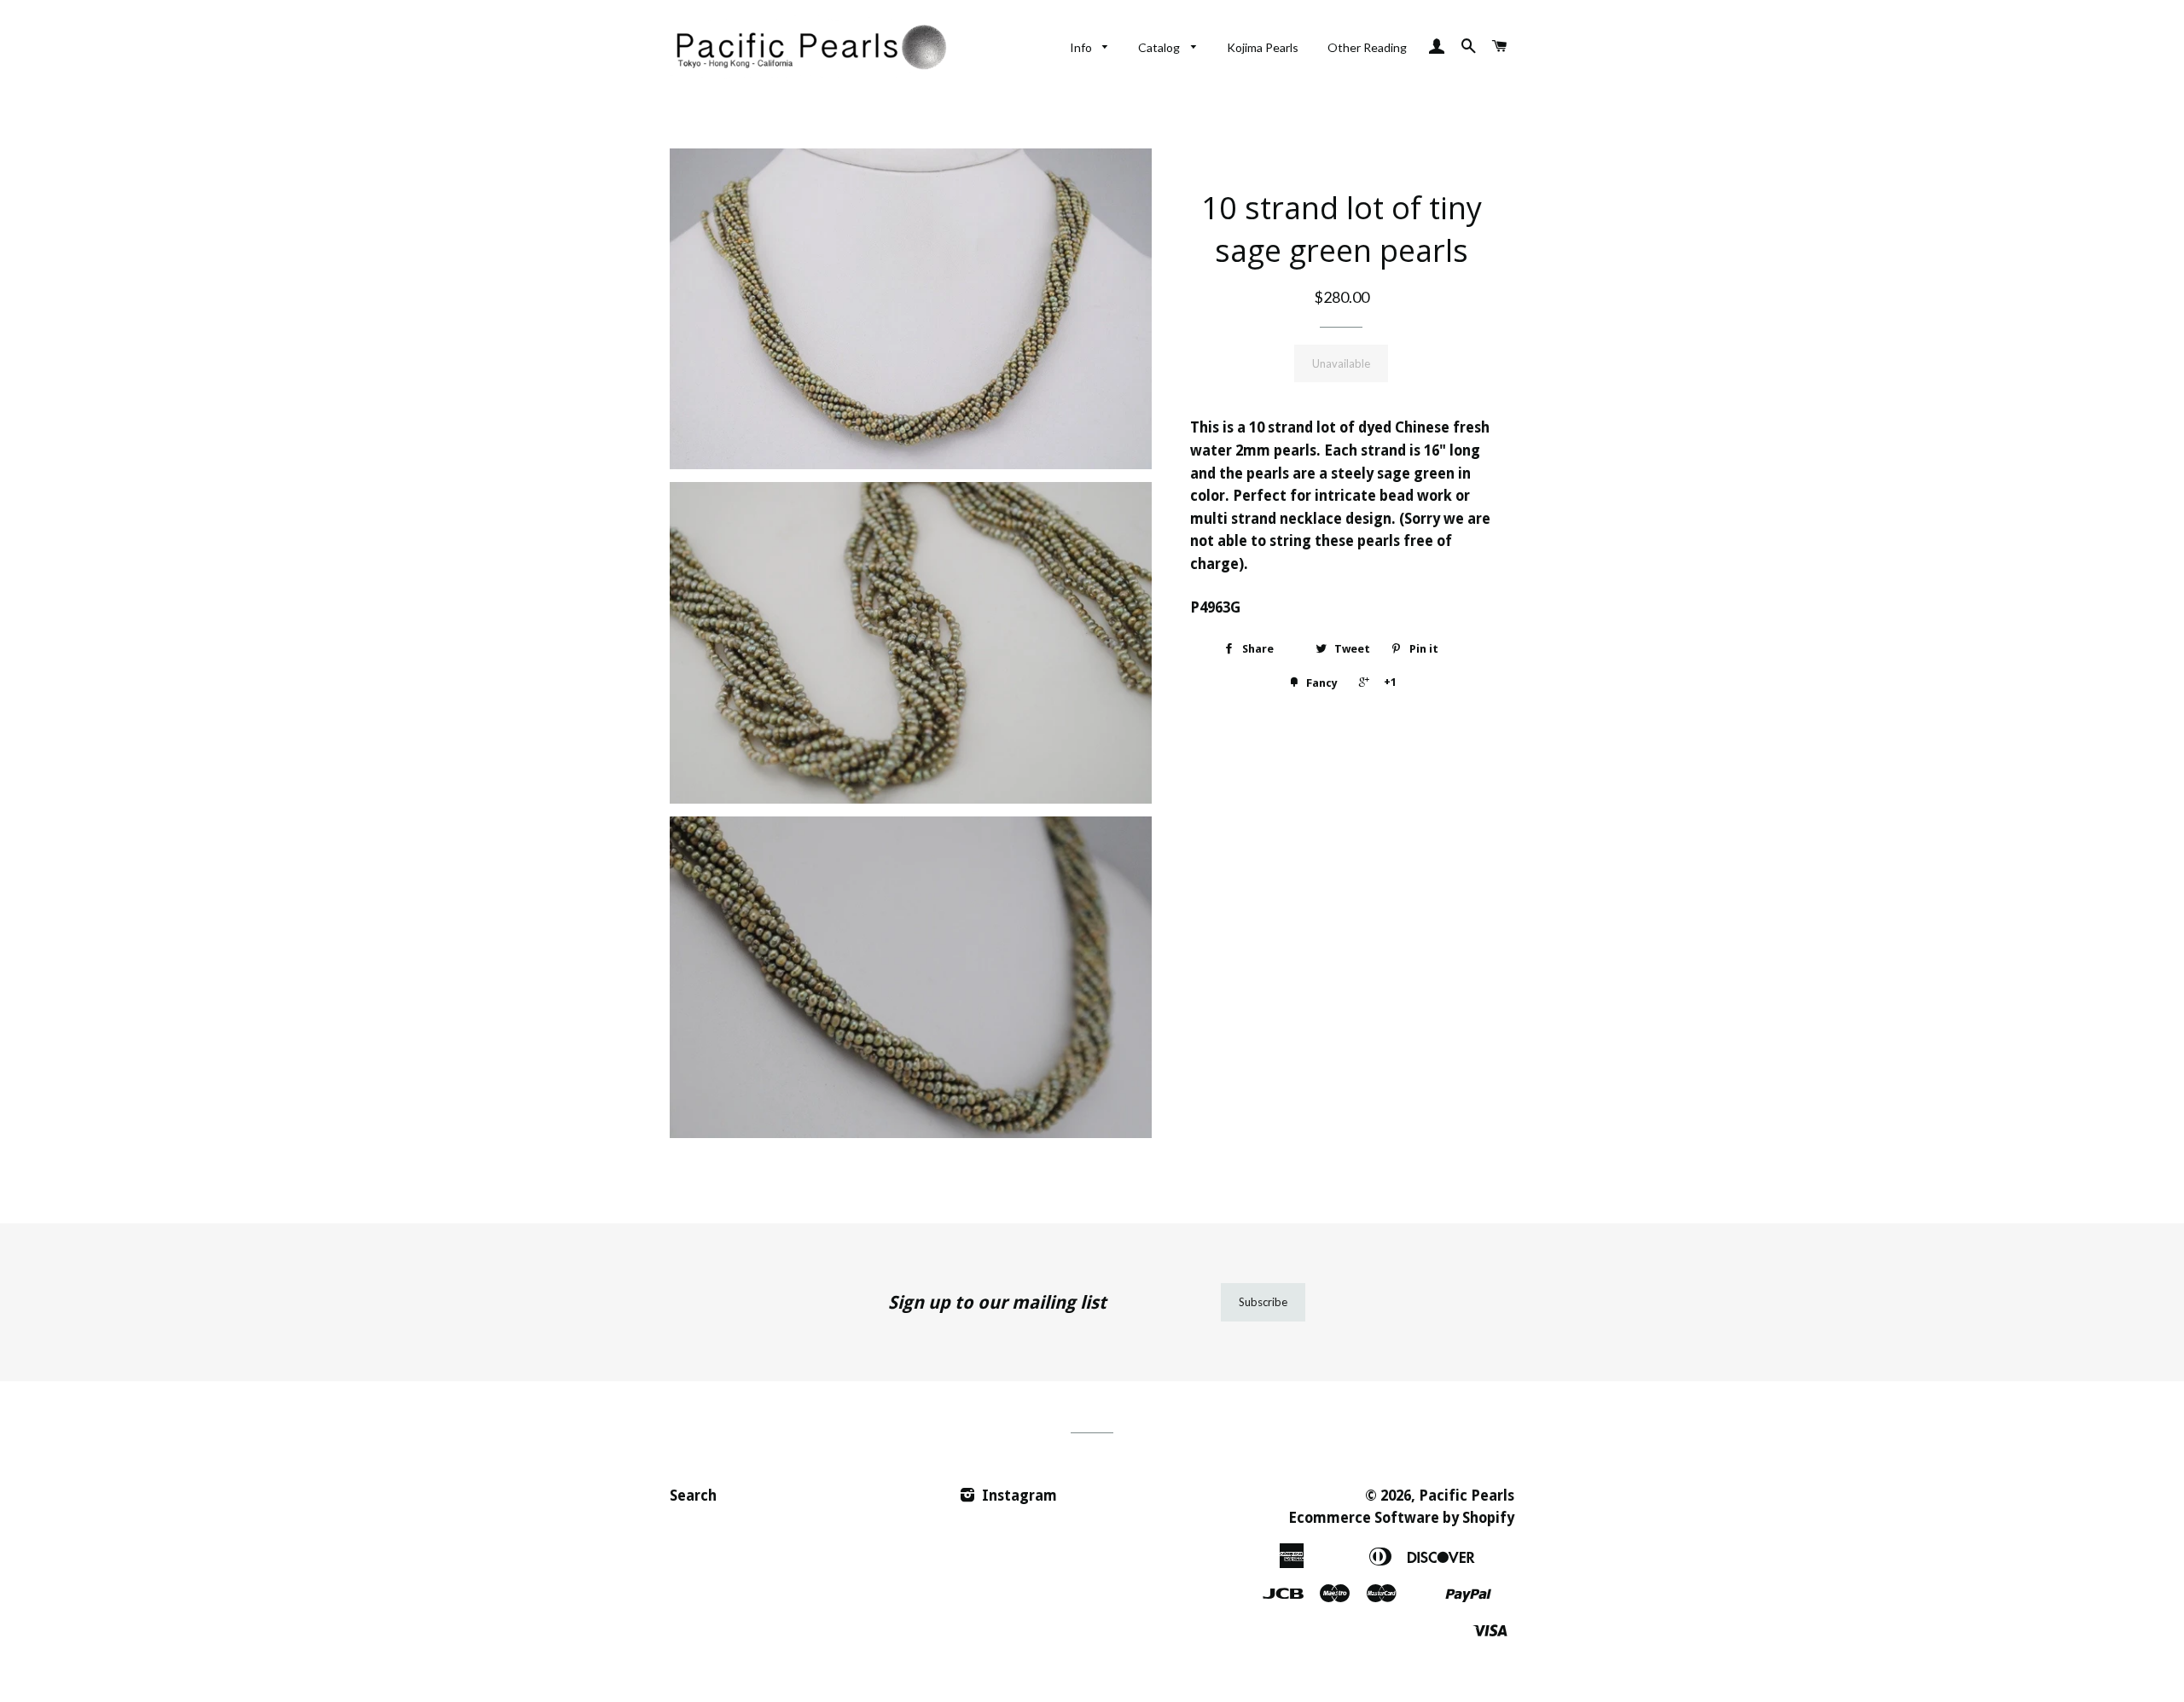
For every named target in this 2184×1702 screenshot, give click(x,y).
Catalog (1160, 47)
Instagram (1018, 1496)
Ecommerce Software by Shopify (1401, 1518)
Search (693, 1496)
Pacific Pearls (1467, 1496)
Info (1082, 47)
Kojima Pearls (1263, 47)
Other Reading (1367, 47)
